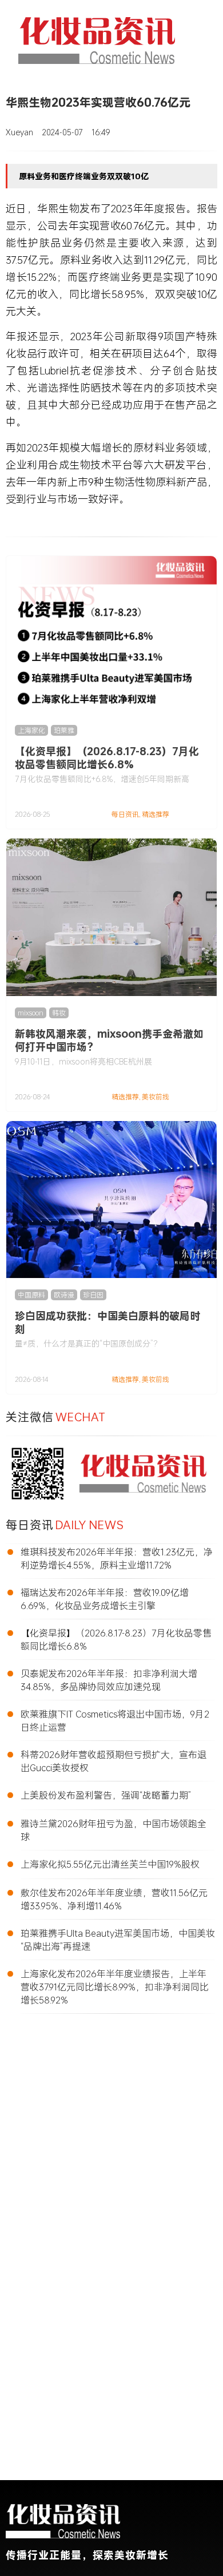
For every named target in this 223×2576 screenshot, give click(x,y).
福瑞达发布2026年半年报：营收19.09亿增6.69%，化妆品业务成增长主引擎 (105, 1599)
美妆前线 (156, 1097)
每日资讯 (125, 814)
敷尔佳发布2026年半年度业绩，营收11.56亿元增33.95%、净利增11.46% (114, 1899)
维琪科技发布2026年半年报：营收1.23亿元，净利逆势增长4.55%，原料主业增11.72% (117, 1558)
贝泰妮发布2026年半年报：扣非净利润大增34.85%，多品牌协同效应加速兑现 (109, 1680)
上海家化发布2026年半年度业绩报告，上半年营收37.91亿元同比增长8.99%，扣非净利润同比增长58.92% (115, 1987)
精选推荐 (156, 814)
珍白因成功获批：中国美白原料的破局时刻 (107, 1322)
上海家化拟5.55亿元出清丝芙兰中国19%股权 (110, 1864)
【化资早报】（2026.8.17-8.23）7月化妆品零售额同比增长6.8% (107, 758)
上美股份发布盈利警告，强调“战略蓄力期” (106, 1795)
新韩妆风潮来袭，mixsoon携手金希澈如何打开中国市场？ (109, 1040)
